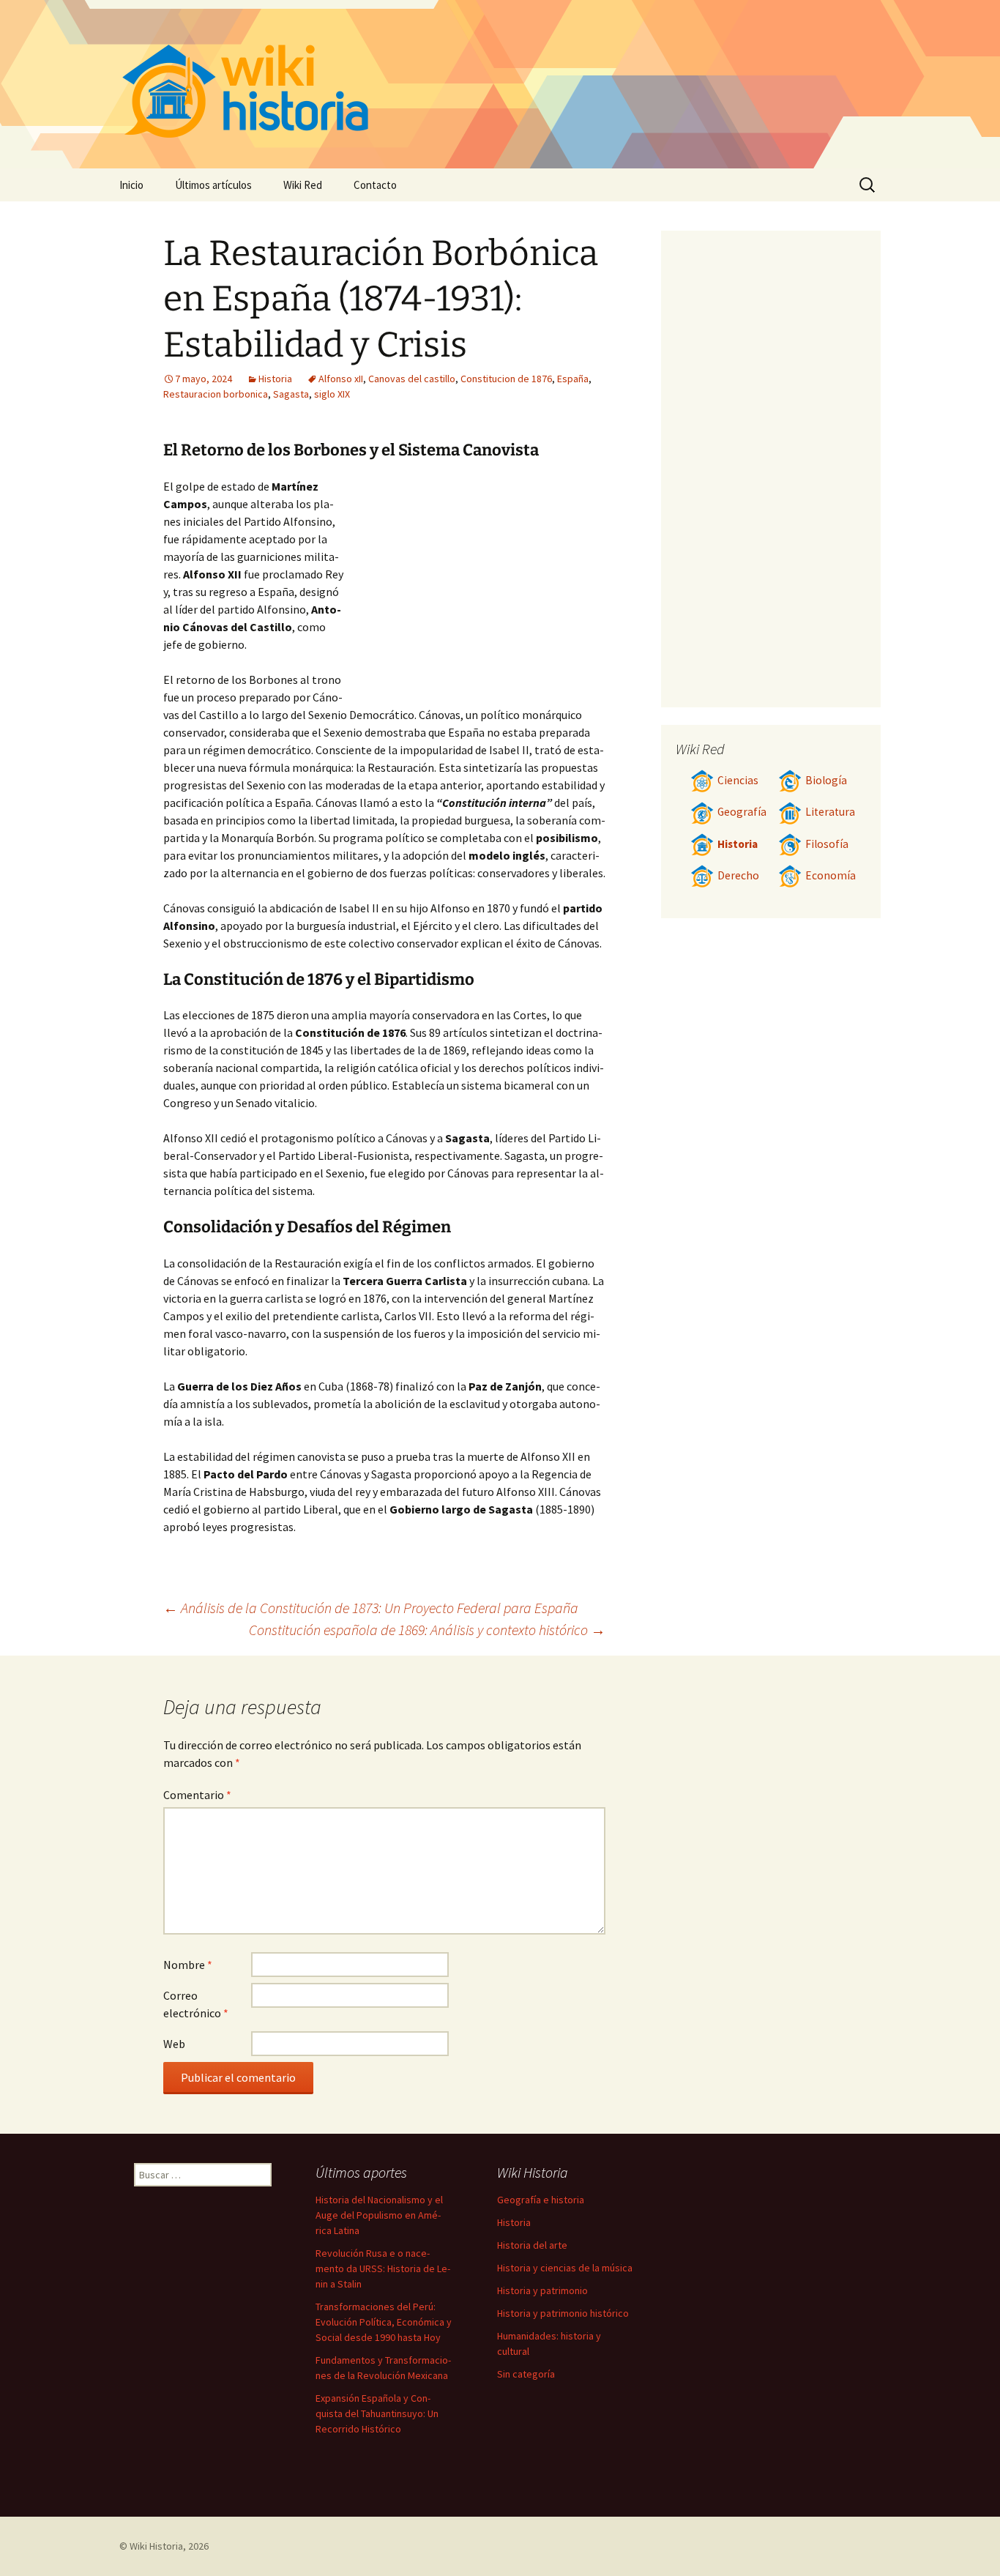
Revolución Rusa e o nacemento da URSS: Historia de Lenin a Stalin (383, 2268)
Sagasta (291, 394)
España (573, 379)
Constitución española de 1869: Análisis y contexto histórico (427, 1630)
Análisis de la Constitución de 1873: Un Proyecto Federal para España (371, 1608)
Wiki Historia (156, 2546)
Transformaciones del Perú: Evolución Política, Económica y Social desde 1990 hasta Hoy (384, 2322)
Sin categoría (526, 2374)
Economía (831, 875)
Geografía (742, 812)
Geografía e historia (541, 2200)
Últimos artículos (213, 185)
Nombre (188, 1965)
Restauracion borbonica (216, 394)
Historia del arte (532, 2245)
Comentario (197, 1795)
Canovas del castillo (412, 379)
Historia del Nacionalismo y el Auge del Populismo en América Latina (379, 2215)
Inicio (131, 185)
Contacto (375, 185)
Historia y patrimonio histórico (563, 2313)
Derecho (738, 875)
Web (174, 2044)
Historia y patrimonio (542, 2290)
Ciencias (738, 780)
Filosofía (827, 844)
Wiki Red (303, 185)
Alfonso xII (341, 379)
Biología (826, 780)
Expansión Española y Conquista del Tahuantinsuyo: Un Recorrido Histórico (377, 2413)
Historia (275, 379)
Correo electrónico (196, 2004)
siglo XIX (332, 394)
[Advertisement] (475, 587)
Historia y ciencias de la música (565, 2268)
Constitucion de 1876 (506, 379)
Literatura (830, 812)
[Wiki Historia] (500, 84)
